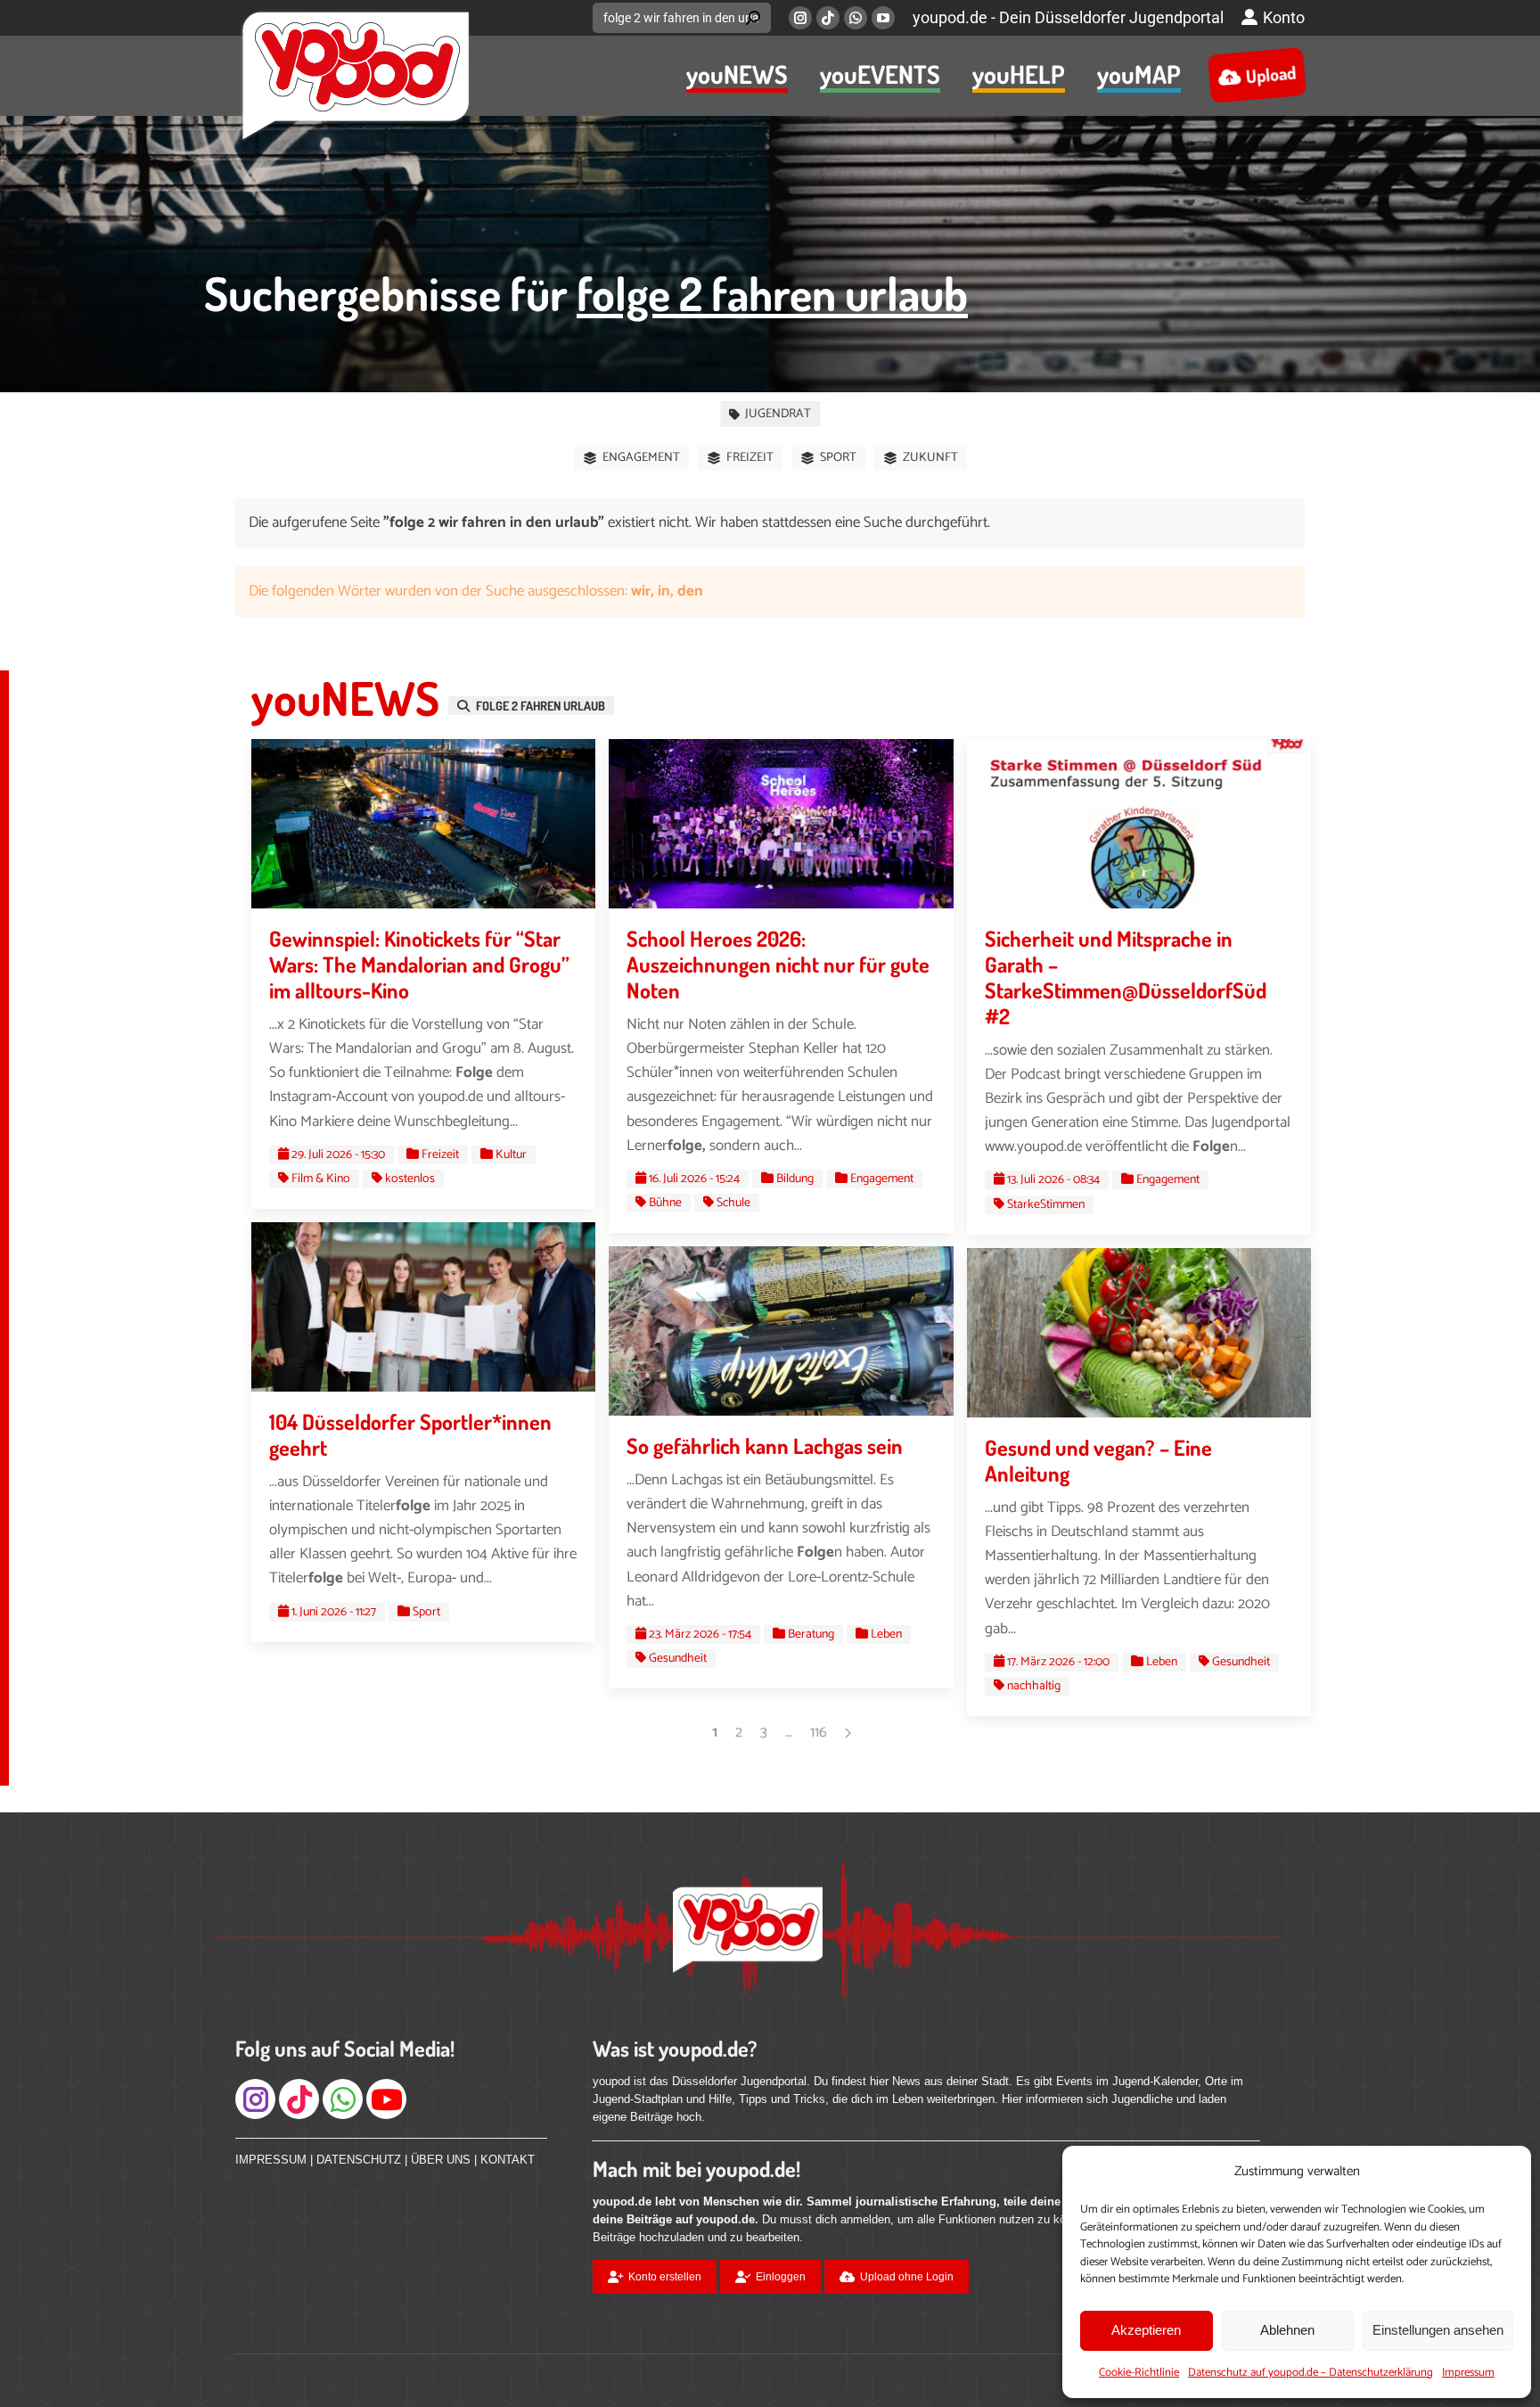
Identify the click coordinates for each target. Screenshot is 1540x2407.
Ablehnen (1287, 2330)
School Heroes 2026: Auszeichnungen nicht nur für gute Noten (778, 964)
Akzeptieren (1146, 2330)
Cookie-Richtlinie (1139, 2373)
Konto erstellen (665, 2277)
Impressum (1468, 2373)
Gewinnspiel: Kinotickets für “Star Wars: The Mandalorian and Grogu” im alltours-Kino (419, 964)
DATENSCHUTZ (359, 2160)
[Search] (753, 18)
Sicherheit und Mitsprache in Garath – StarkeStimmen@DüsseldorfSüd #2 (1126, 977)
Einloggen (781, 2277)
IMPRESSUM (271, 2160)
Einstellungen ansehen (1438, 2330)
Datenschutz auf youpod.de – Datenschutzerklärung (1311, 2373)
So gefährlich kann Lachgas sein (765, 1446)
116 (819, 1732)
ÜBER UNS (441, 2160)
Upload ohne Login (907, 2277)
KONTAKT (508, 2160)
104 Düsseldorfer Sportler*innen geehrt (410, 1434)
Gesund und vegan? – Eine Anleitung (1098, 1460)
